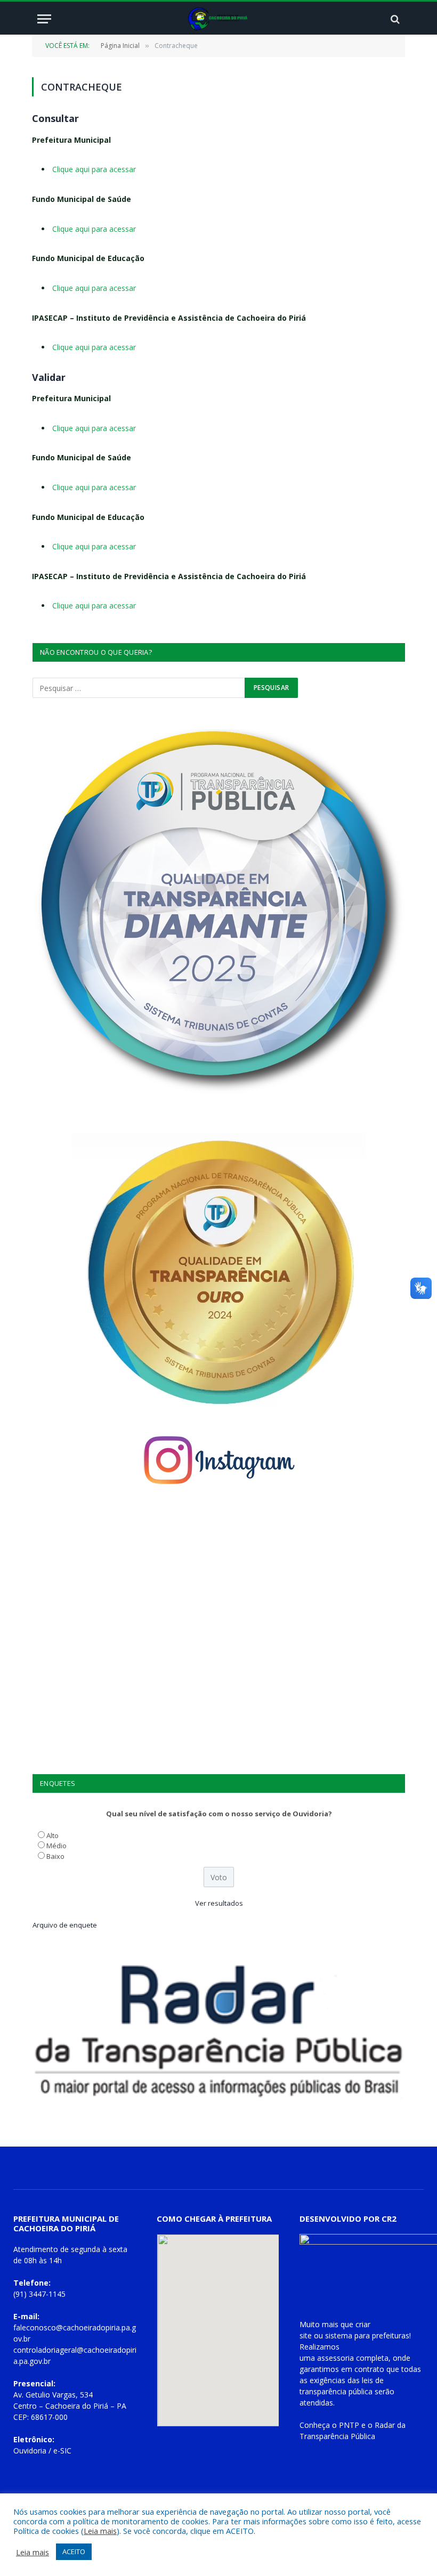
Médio (56, 1846)
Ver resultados (219, 1903)
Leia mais (100, 2531)
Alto (52, 1835)
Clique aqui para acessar (94, 169)
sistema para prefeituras (367, 2335)
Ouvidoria (30, 2451)
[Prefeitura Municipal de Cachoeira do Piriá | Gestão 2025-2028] (219, 19)
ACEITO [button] (74, 2551)
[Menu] (44, 19)
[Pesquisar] (394, 19)
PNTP (349, 2425)
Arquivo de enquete (65, 1925)
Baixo (55, 1856)
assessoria (335, 2358)
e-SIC (62, 2451)
